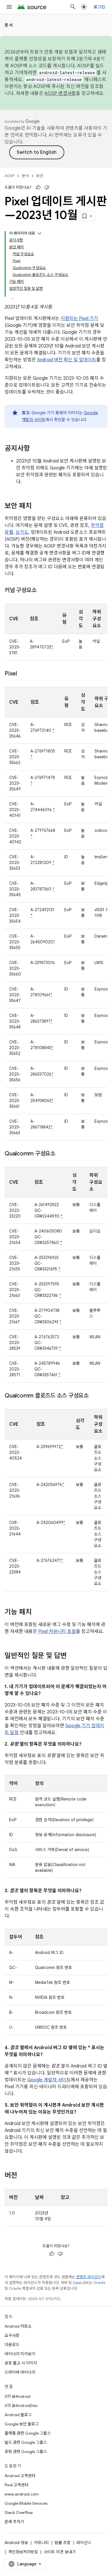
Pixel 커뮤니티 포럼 (57, 1631)
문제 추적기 (14, 2522)
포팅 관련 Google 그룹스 (26, 2452)
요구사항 (12, 2335)
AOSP (9, 176)
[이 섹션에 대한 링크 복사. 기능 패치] (37, 1613)
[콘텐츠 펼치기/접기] (40, 233)
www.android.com (22, 2494)
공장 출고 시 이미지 (21, 2363)
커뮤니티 (41, 2543)
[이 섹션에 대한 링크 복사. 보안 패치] (37, 506)
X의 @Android (18, 2396)
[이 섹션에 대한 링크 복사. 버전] (23, 2176)
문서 (9, 25)
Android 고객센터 (20, 2476)
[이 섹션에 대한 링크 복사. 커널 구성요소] (42, 591)
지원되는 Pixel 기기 (79, 318)
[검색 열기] (73, 7)
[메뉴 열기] (9, 7)
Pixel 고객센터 (17, 2485)
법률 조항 (63, 2543)
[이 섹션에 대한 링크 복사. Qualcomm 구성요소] (61, 1154)
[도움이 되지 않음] (47, 187)
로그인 (99, 7)
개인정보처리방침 (23, 2552)
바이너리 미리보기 (20, 2354)
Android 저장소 (18, 2326)
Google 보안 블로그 (22, 2424)
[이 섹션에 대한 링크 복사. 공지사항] (36, 449)
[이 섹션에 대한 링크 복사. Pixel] (23, 674)
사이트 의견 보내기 (60, 2552)
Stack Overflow (19, 2512)
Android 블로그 (18, 2415)
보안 (40, 176)
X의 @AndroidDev (21, 2406)
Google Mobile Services (26, 2503)
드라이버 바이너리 (20, 2372)
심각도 (22, 532)
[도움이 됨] (38, 187)
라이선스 (84, 2543)
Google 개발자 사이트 (49, 2080)
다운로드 (12, 2345)
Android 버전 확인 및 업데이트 (67, 360)
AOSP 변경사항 (60, 93)
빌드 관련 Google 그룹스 (26, 2442)
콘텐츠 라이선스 (89, 2277)
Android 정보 (16, 2543)
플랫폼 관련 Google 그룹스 (28, 2433)
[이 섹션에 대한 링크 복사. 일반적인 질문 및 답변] (72, 1656)
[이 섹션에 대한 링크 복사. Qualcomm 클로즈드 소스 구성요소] (94, 1396)
